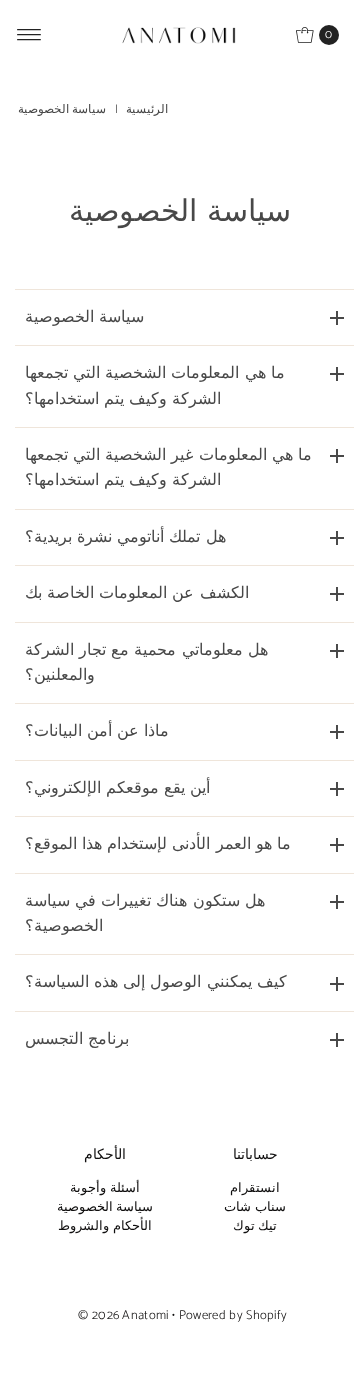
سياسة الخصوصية (84, 317)
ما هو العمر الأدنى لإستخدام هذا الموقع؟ (158, 844)
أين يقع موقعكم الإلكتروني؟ (118, 788)
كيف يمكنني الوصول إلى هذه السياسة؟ (156, 982)
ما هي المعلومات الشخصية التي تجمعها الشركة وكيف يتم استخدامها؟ (155, 386)
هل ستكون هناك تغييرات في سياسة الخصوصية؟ (145, 914)
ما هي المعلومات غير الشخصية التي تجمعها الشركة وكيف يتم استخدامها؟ (168, 468)
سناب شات (254, 1207)
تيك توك (255, 1226)
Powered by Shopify (233, 1315)
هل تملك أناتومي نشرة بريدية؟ (125, 537)
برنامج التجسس (77, 1039)
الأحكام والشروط (104, 1226)
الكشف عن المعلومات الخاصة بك (137, 593)
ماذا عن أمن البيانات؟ (97, 731)
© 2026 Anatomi (123, 1315)
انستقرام (255, 1188)
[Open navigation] (29, 35)
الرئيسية (147, 109)
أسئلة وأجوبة (104, 1188)
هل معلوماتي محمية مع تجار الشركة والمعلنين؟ (146, 663)
